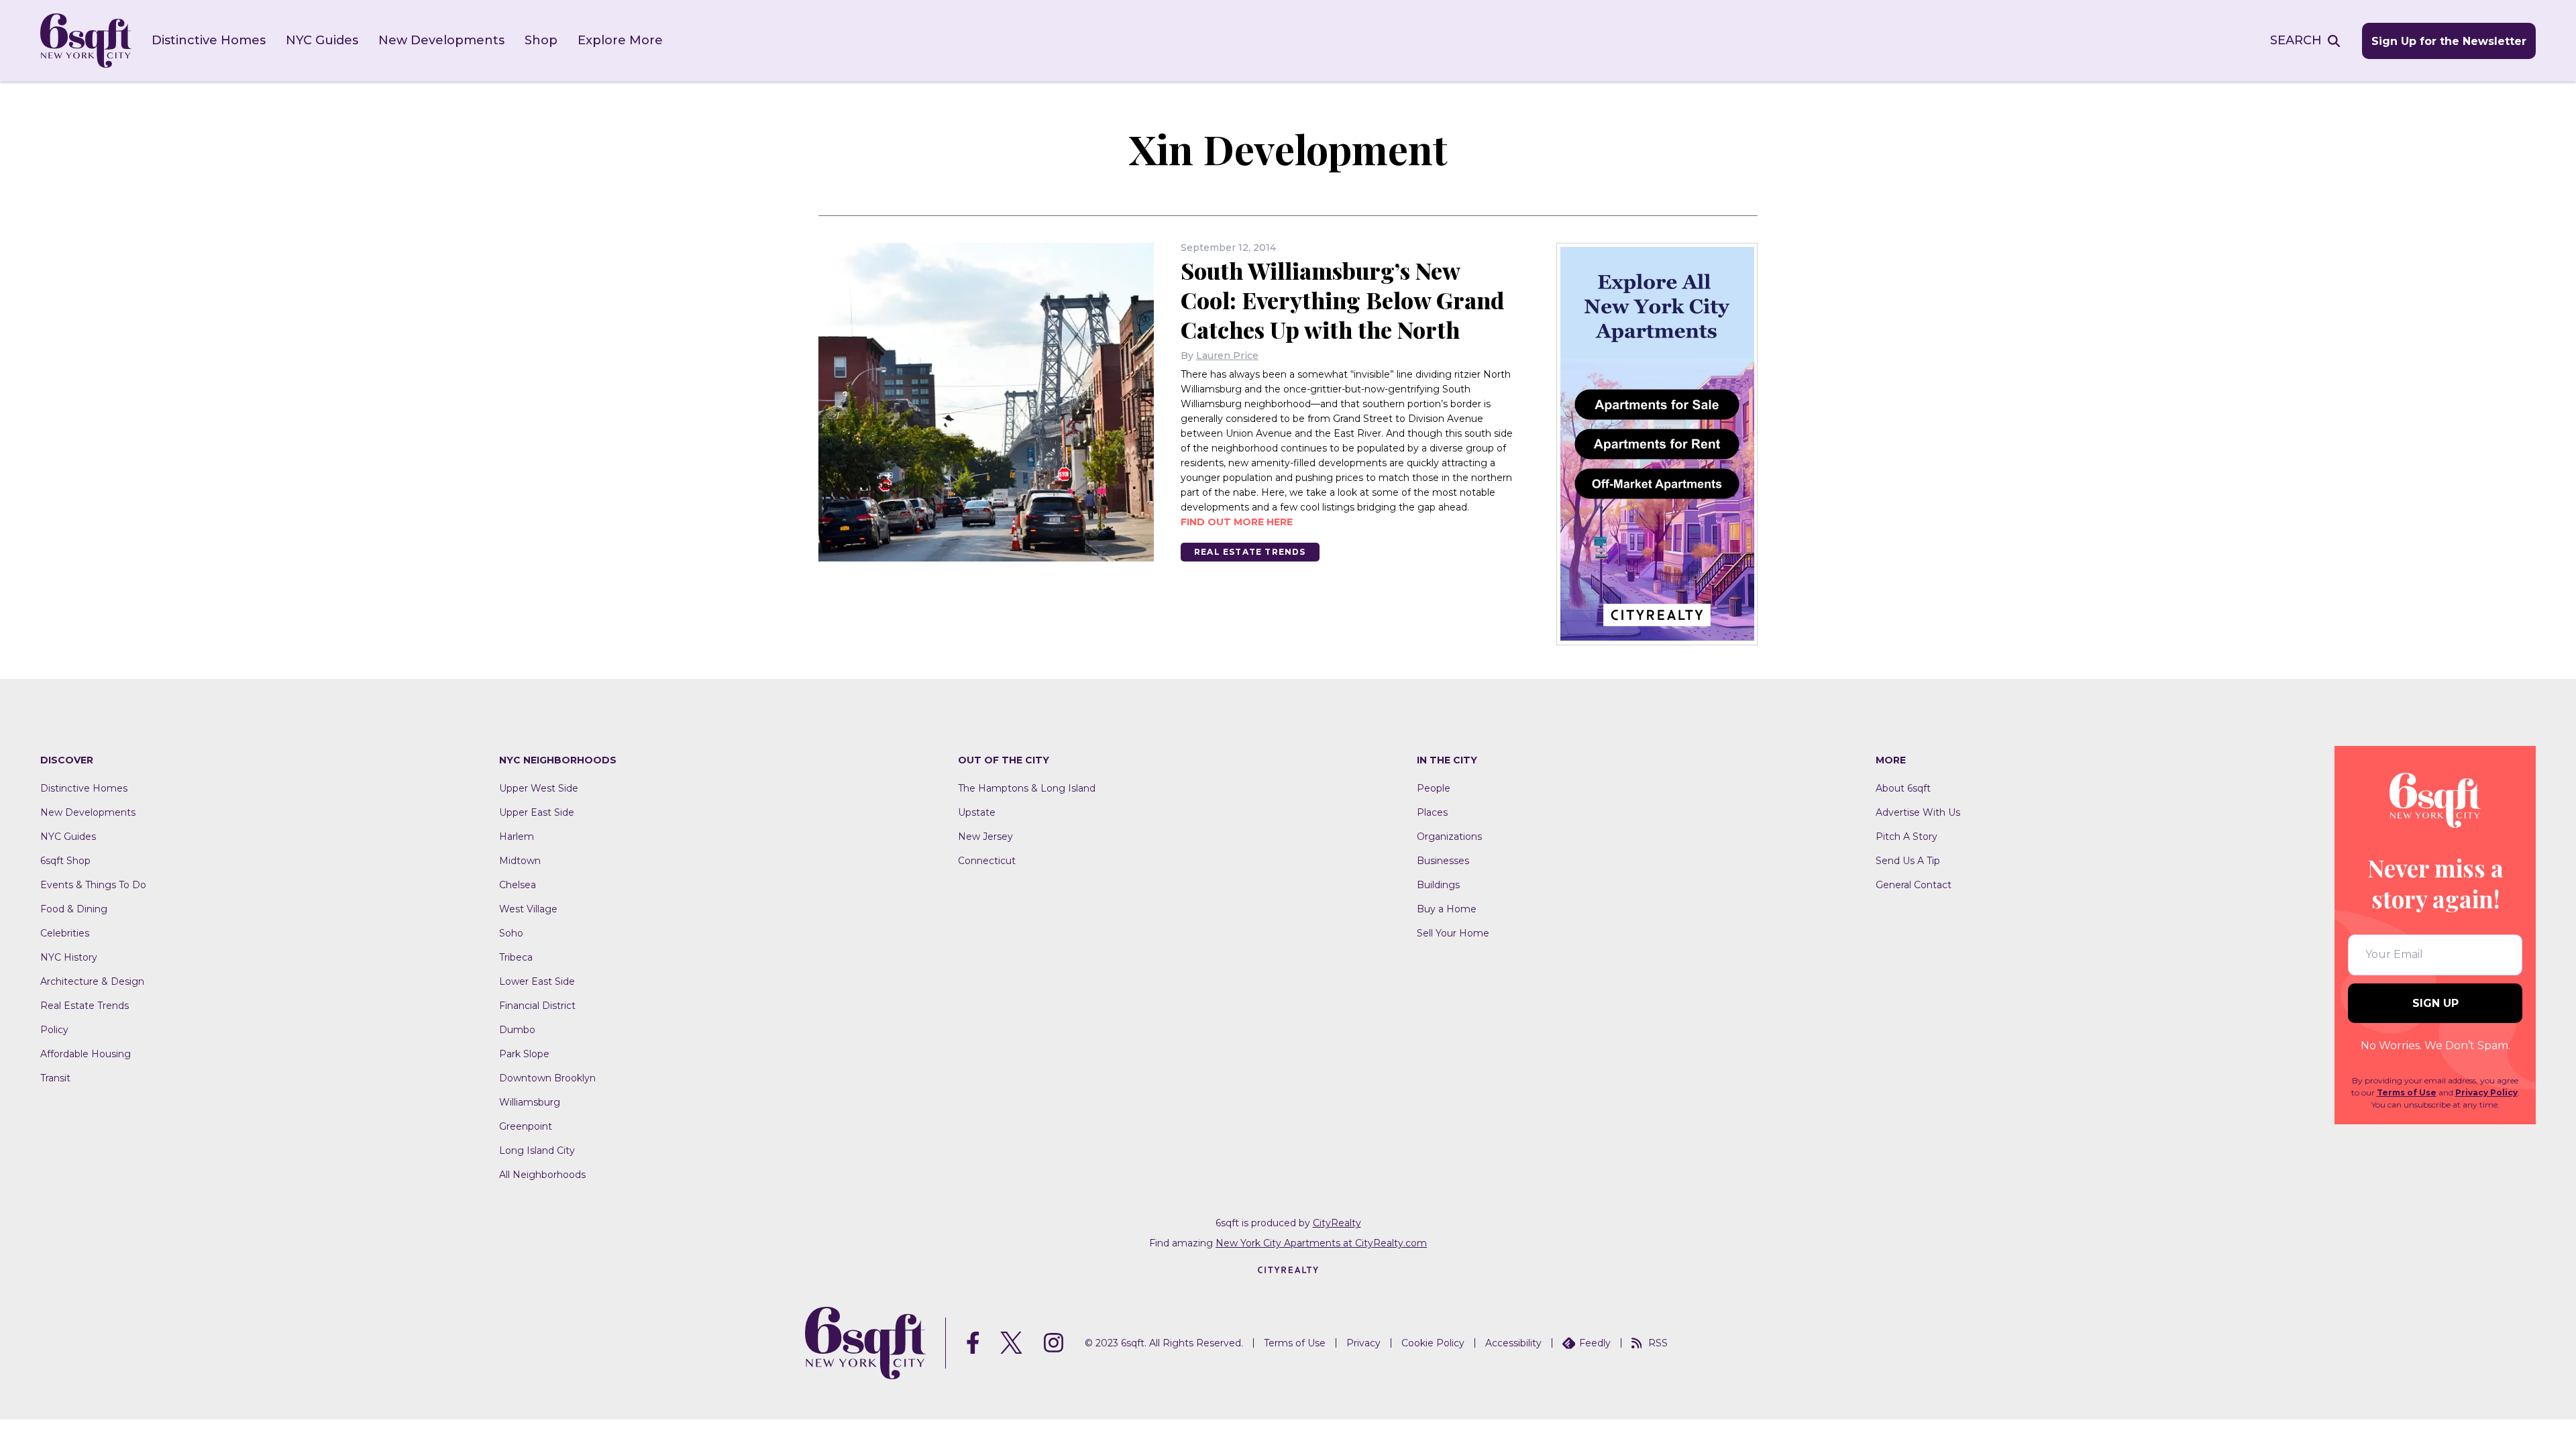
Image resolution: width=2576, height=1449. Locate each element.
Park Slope (524, 1054)
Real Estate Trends (1250, 552)
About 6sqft (1903, 788)
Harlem (517, 837)
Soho (511, 933)
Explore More (620, 40)
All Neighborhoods (542, 1175)
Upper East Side (537, 812)
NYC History (69, 957)
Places (1432, 812)
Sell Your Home (1453, 933)
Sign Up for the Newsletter (2449, 41)
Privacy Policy (2486, 1092)
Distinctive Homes (209, 40)
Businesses (1443, 861)
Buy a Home (1447, 909)
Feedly (1595, 1343)
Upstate (977, 812)
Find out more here (1237, 522)
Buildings (1438, 885)
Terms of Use (2407, 1092)
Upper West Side (539, 788)
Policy (54, 1030)
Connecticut (987, 861)
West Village (528, 909)
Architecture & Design (92, 981)
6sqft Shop (65, 861)
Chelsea (518, 885)
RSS (1658, 1343)
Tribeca (516, 957)
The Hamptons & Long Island (1027, 788)
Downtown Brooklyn (547, 1078)
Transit (55, 1078)
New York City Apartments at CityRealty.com (1321, 1243)
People (1434, 788)
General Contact (1914, 885)
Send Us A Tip (1908, 861)
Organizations (1449, 837)
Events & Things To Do (93, 885)
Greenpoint (526, 1126)
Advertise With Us (1918, 812)
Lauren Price (1227, 356)
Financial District (537, 1006)
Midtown (520, 861)
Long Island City (537, 1150)
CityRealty (1337, 1223)
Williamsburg (530, 1102)
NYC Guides (322, 40)
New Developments (441, 40)
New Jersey (985, 837)
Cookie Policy (1433, 1343)
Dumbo (517, 1030)
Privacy (1363, 1343)
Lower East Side (537, 981)
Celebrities (65, 933)
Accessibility (1513, 1343)
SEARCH (2296, 40)
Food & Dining (74, 909)
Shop (541, 40)
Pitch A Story (1907, 837)
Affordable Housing (86, 1054)
